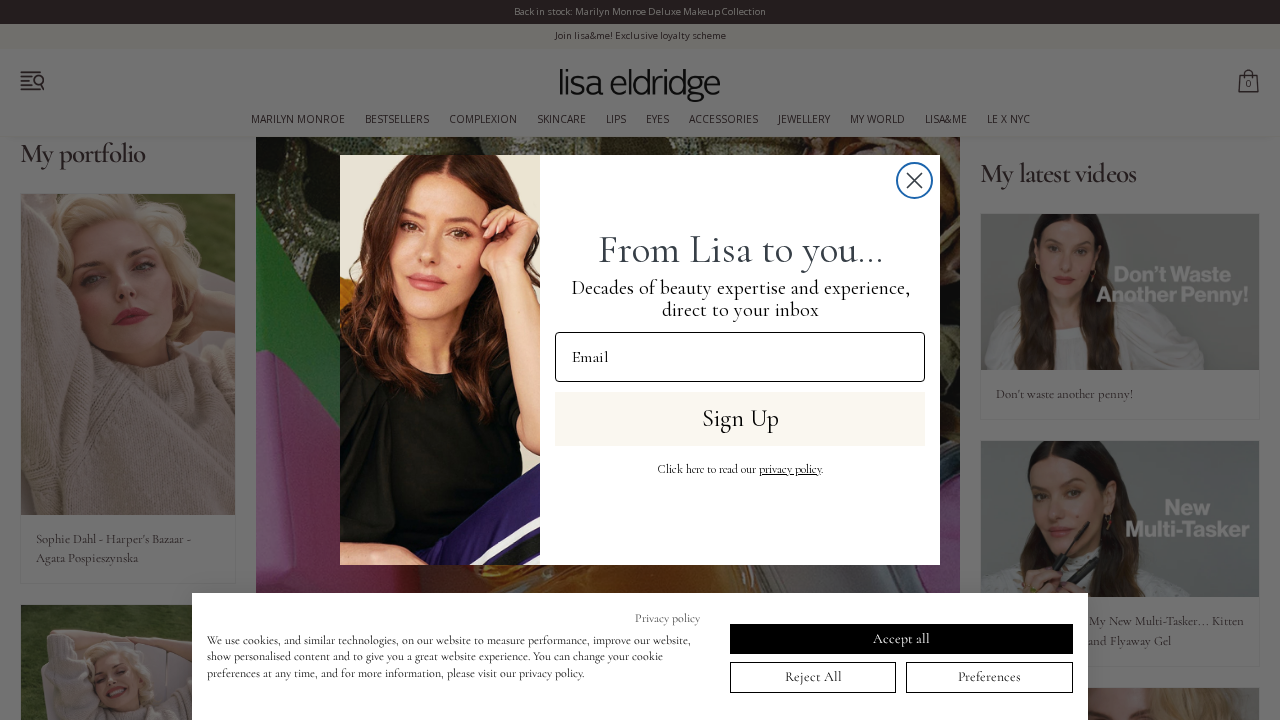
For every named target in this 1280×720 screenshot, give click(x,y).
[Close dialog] (914, 180)
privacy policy (790, 469)
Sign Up (740, 418)
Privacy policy (667, 618)
